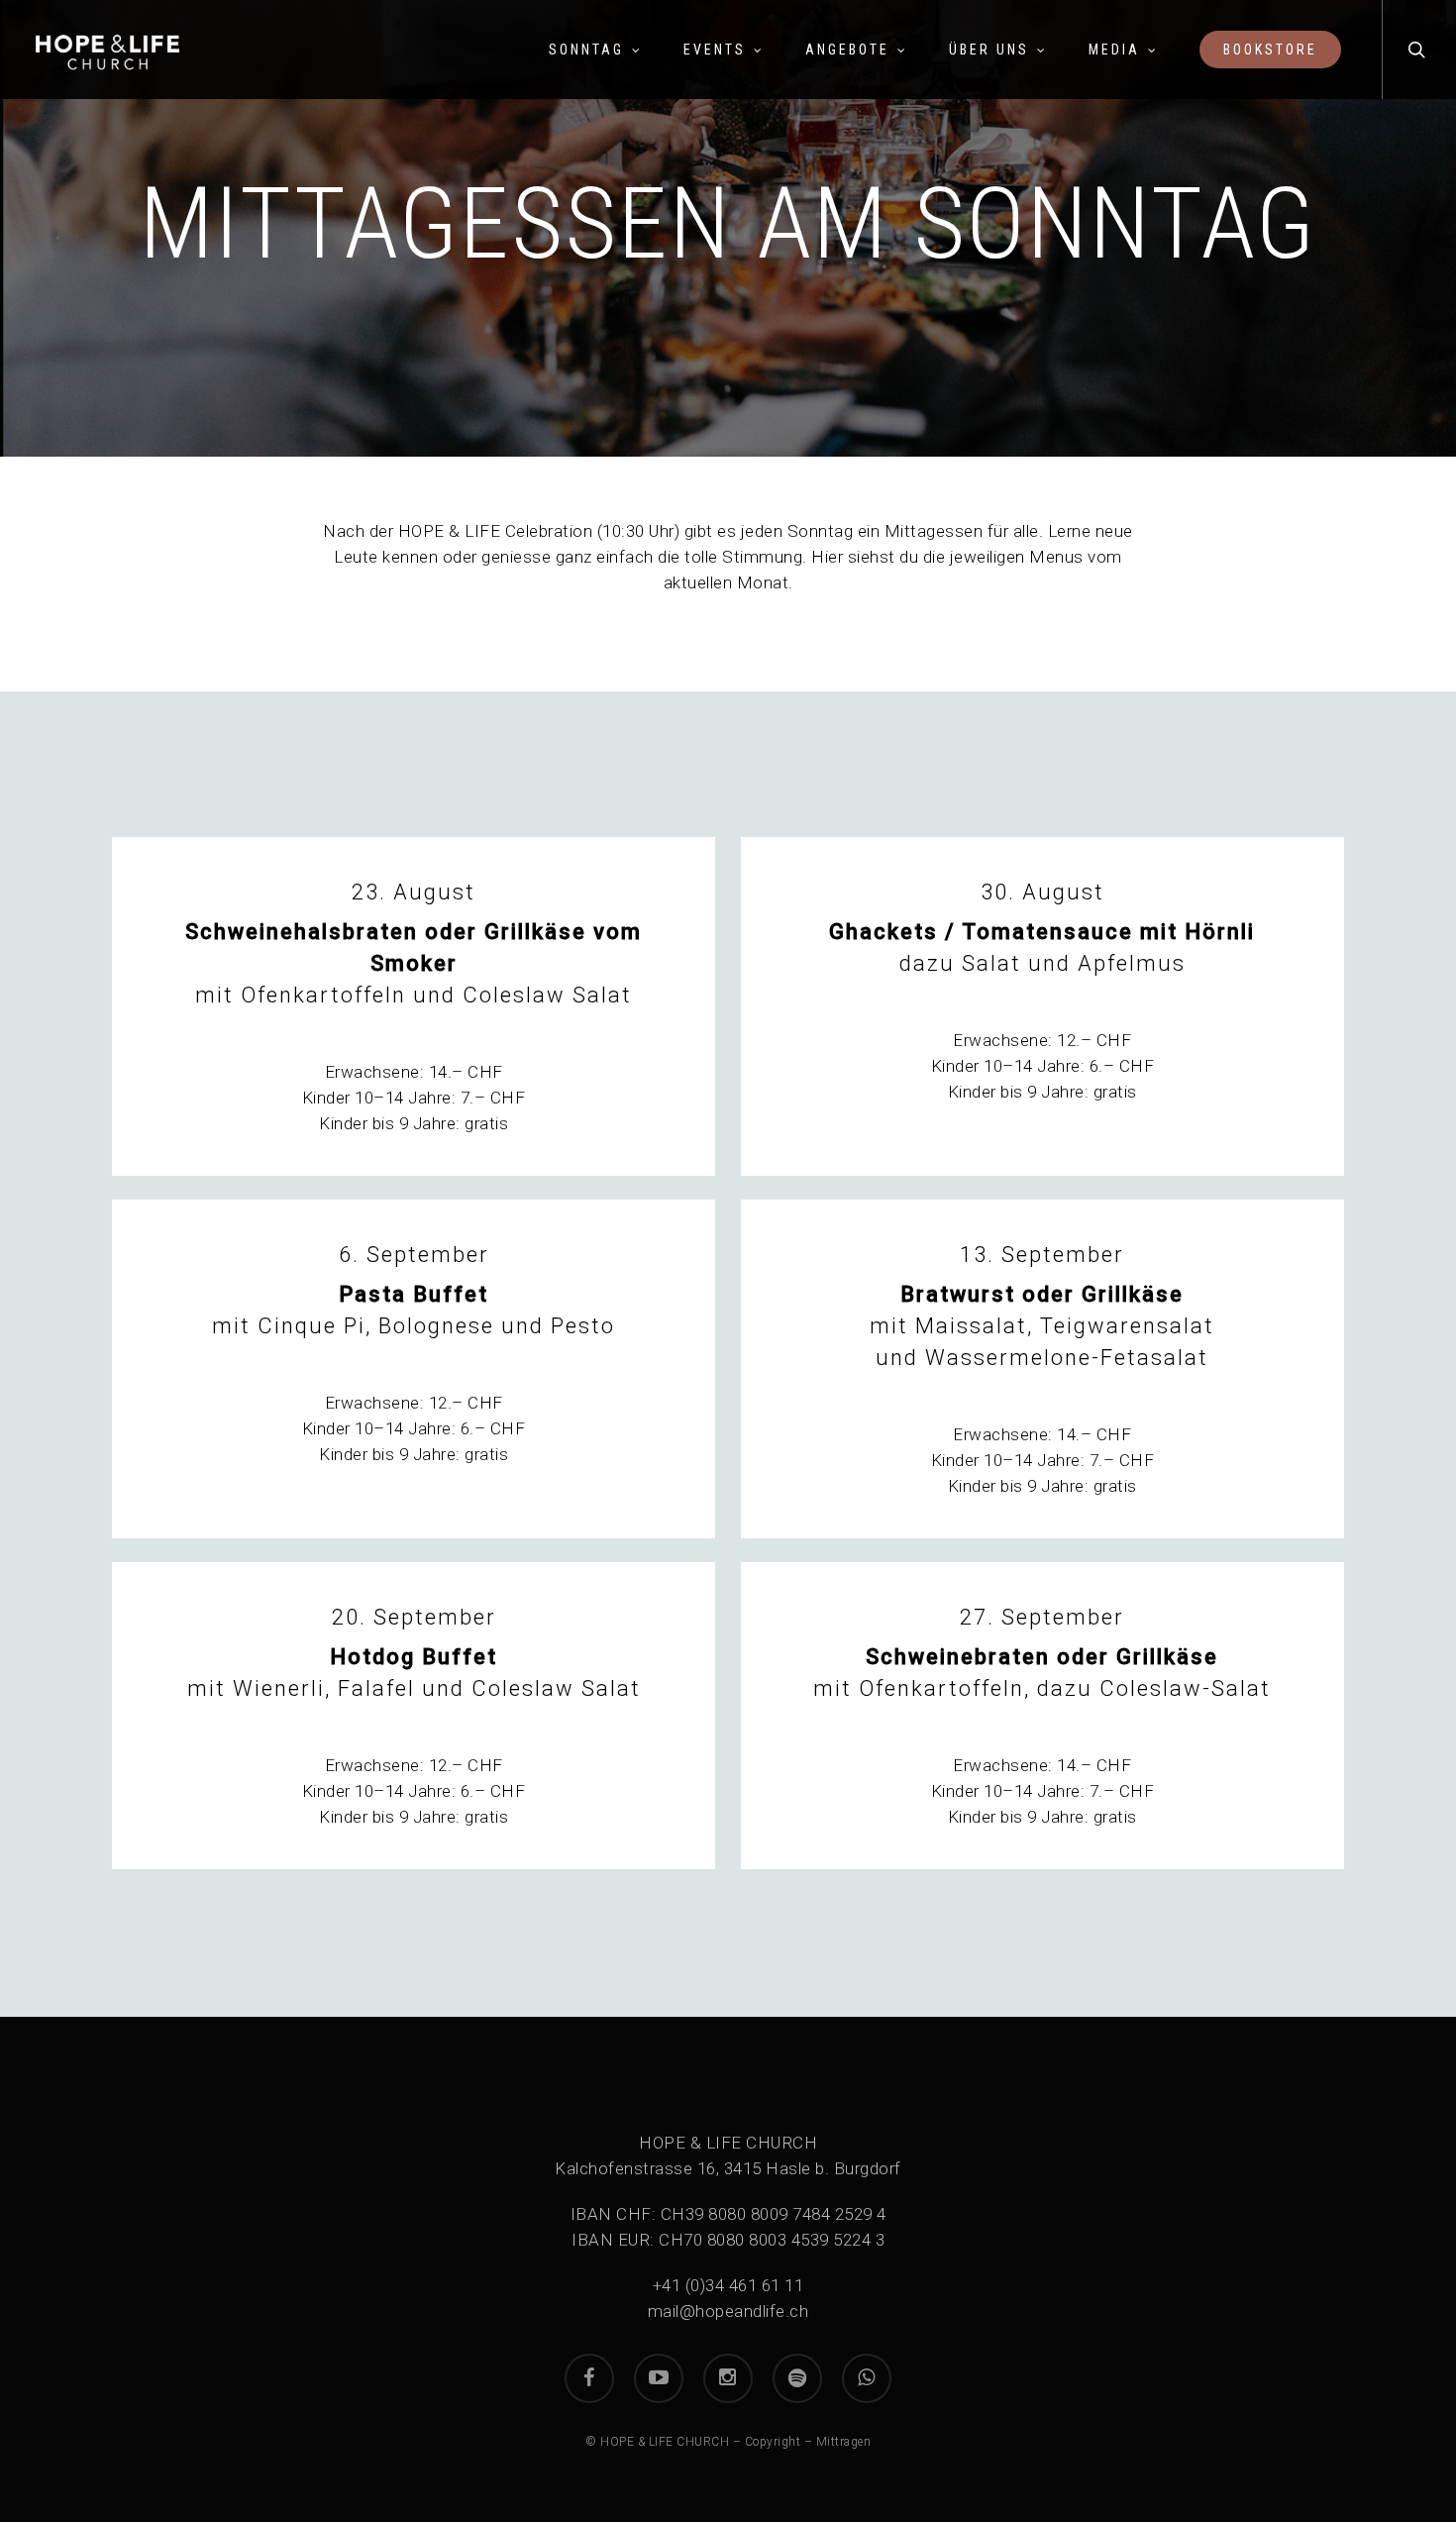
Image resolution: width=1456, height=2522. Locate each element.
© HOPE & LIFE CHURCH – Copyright (693, 2442)
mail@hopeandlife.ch (728, 2311)
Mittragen (844, 2442)
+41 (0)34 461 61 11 (728, 2285)
